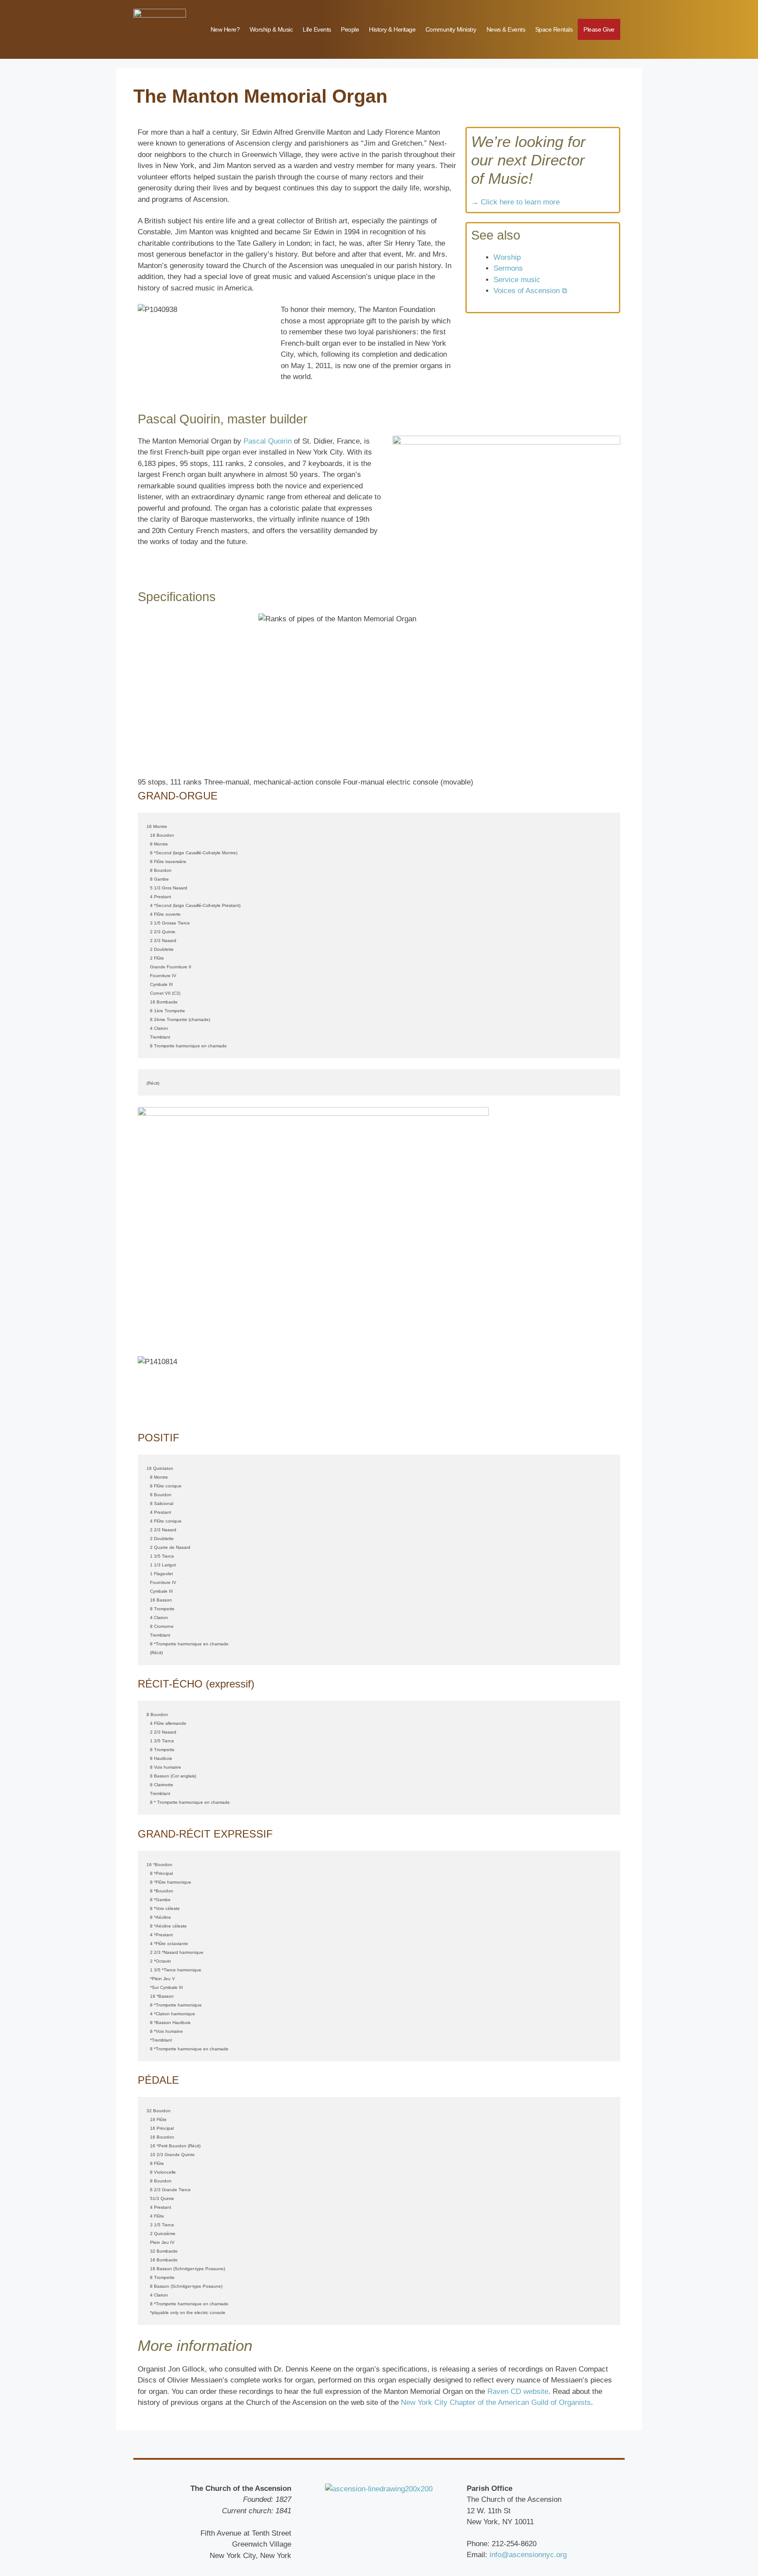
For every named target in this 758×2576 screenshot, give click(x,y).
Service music (517, 280)
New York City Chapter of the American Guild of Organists (496, 2402)
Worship (507, 257)
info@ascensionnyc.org (528, 2555)
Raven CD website (518, 2391)
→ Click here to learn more (515, 202)
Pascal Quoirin (268, 441)
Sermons (508, 268)
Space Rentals (554, 29)
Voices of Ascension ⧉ (530, 291)
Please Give (599, 29)
